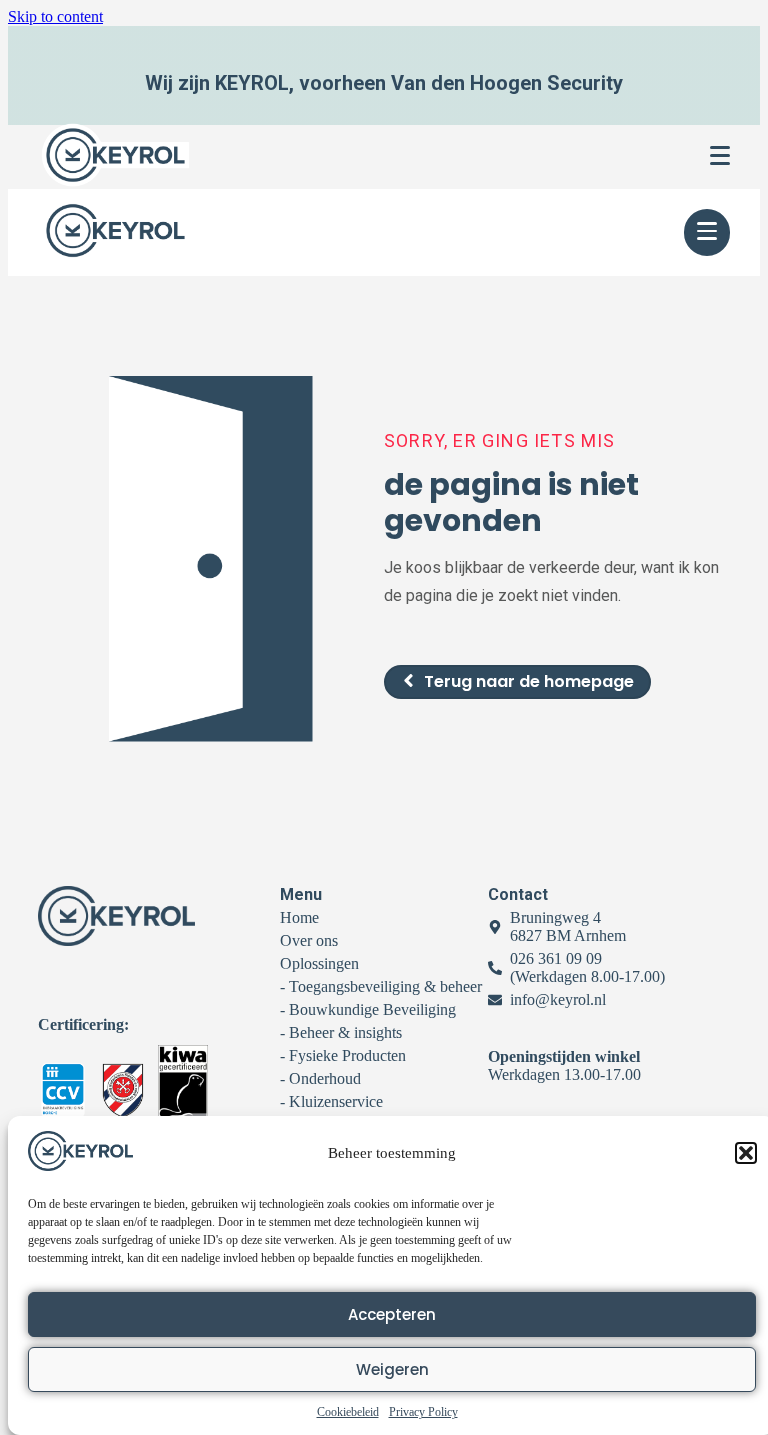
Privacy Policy (423, 1412)
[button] (746, 1153)
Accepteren (392, 1314)
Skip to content (55, 16)
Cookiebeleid (348, 1412)
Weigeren (392, 1369)
